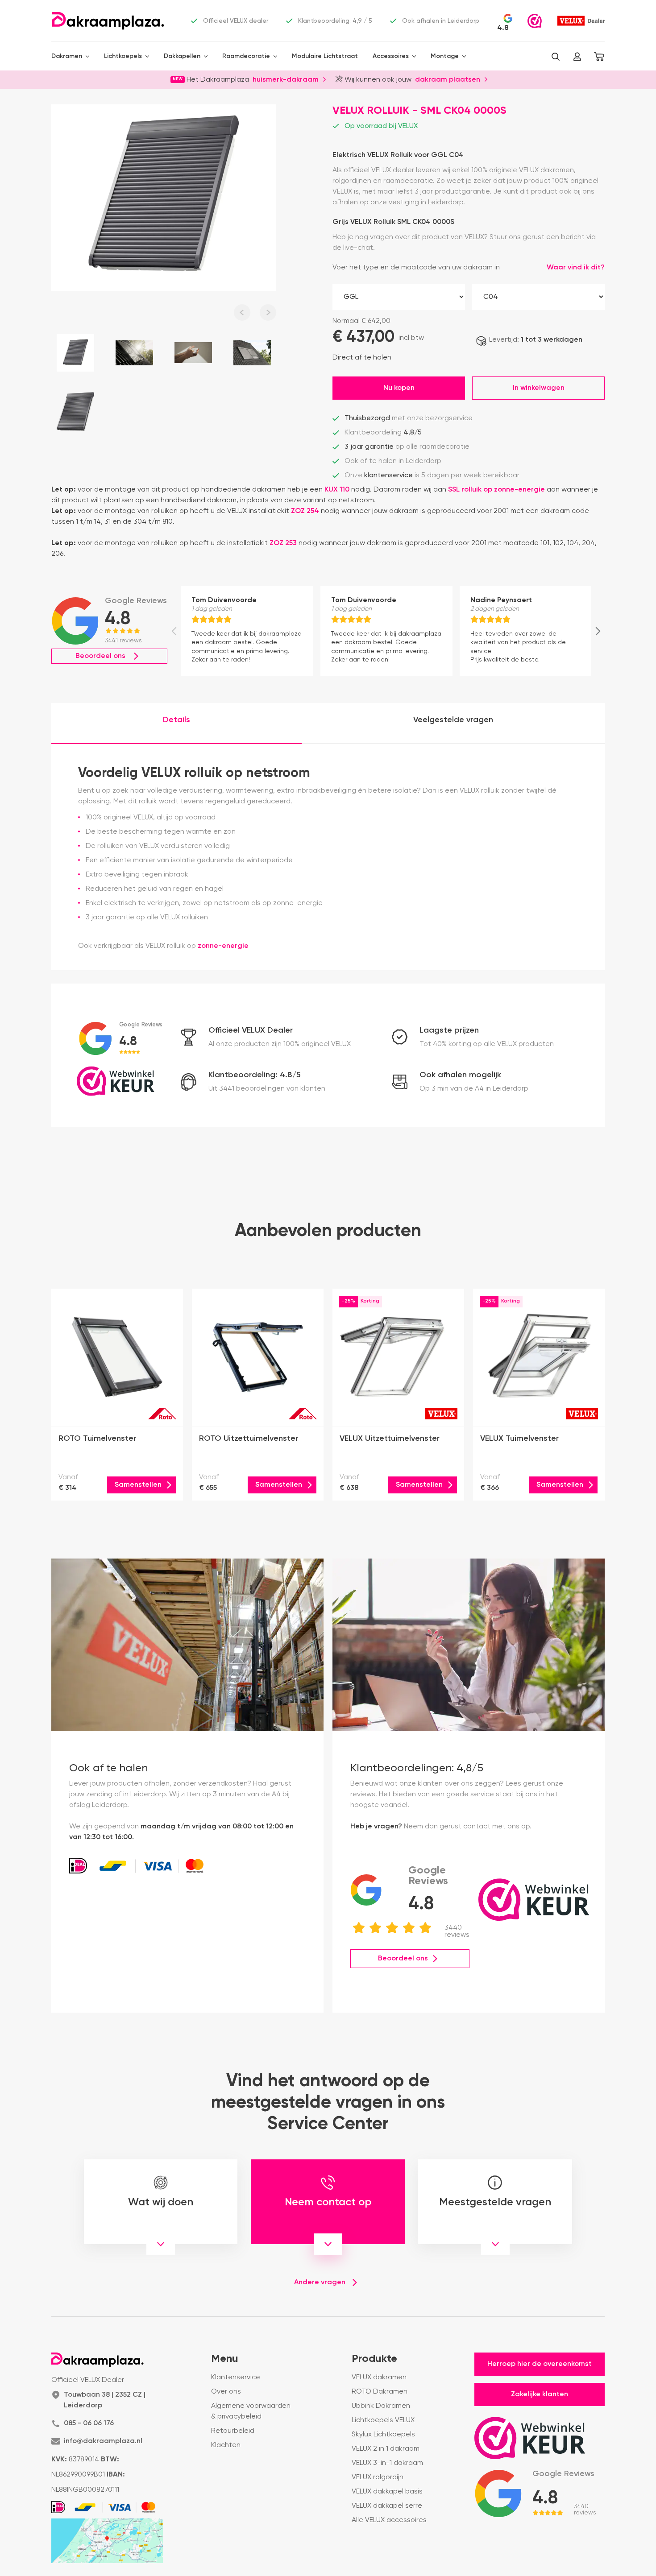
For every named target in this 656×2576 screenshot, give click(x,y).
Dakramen (67, 56)
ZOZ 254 (305, 511)
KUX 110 (337, 490)
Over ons (226, 2392)
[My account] (577, 57)
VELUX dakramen (379, 2378)
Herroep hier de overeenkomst (540, 2364)
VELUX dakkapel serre (387, 2506)
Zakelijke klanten (540, 2394)
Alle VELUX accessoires (389, 2520)
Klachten (226, 2445)
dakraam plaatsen (448, 79)
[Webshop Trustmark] (535, 21)
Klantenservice (236, 2378)
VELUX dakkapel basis (387, 2492)
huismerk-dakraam (286, 79)
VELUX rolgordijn (378, 2477)
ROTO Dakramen (380, 2392)
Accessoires (391, 56)
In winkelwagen (539, 388)
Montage (445, 56)
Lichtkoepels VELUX (383, 2420)
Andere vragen (320, 2282)
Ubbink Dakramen (381, 2406)
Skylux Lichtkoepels (383, 2435)
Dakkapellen (182, 56)
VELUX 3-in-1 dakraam (387, 2463)
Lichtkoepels (123, 56)
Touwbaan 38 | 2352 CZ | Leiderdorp (105, 2400)
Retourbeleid (233, 2431)
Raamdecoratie (246, 56)
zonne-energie (223, 946)
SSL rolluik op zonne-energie (496, 490)
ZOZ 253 (283, 543)
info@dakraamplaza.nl (103, 2441)
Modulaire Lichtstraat (325, 56)
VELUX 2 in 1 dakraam (386, 2449)
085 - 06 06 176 (89, 2423)
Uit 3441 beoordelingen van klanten (267, 1089)
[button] (556, 57)
